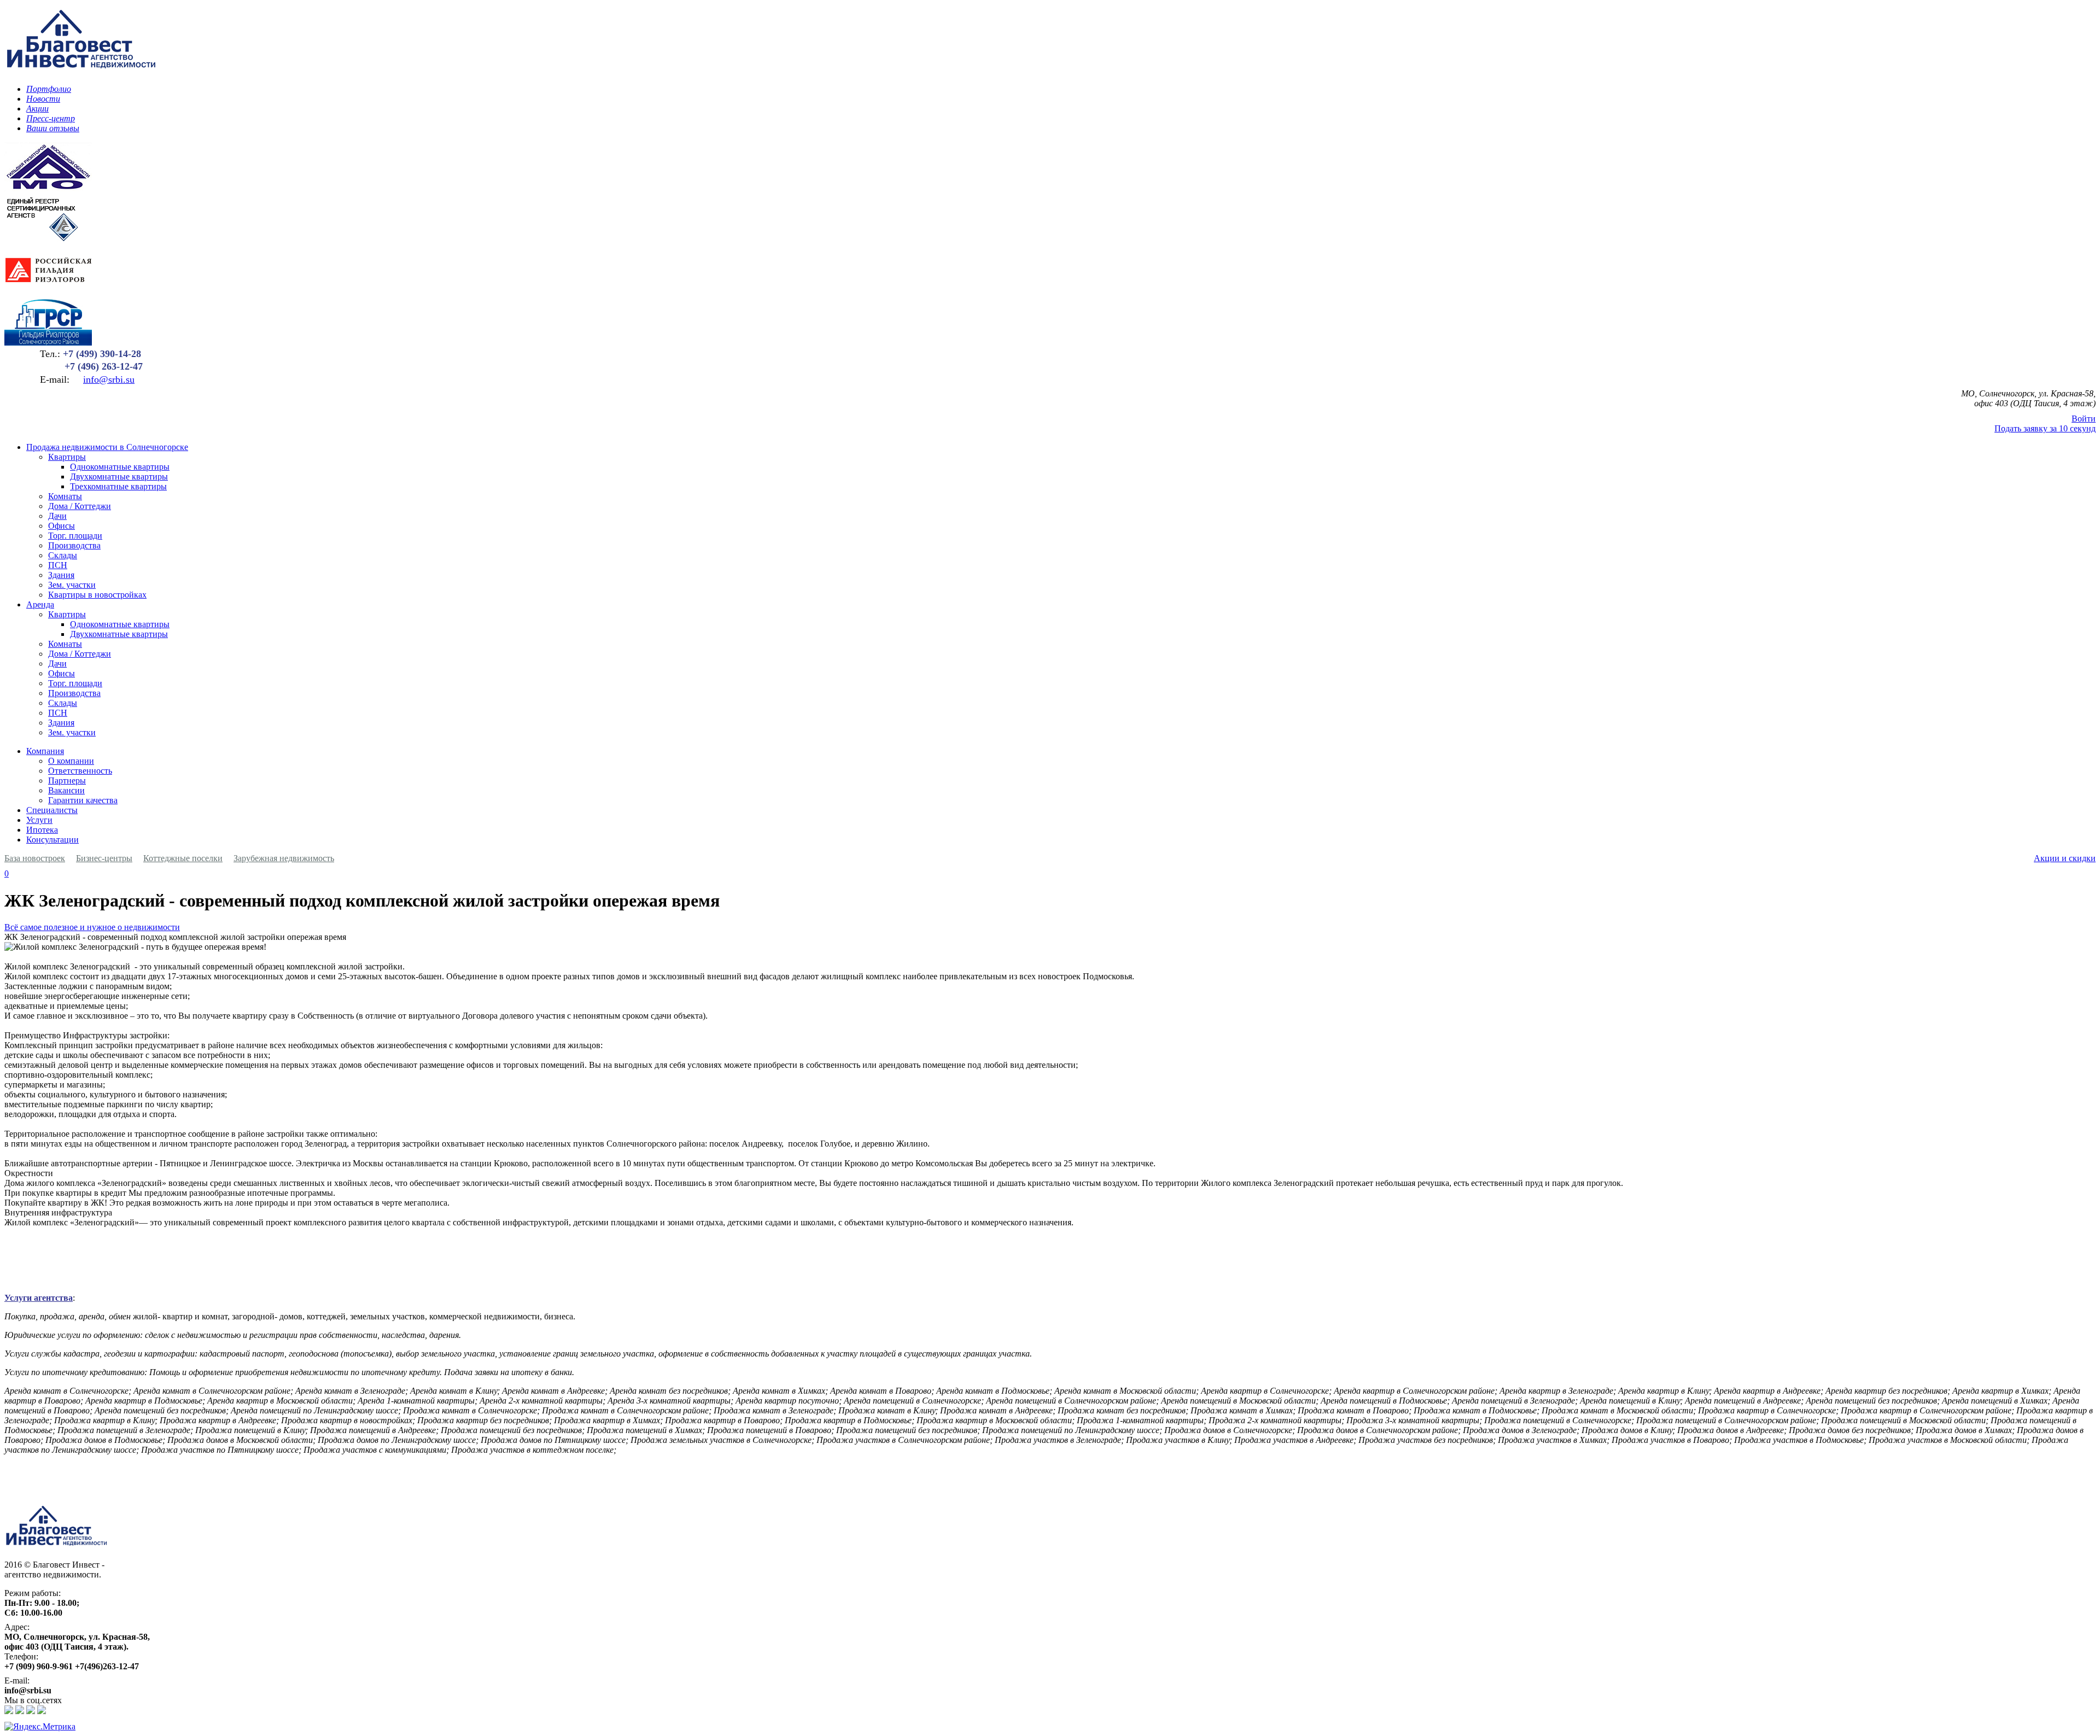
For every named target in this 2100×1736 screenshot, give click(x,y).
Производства (74, 545)
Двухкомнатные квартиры (119, 477)
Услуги (39, 820)
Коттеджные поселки (183, 858)
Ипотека (42, 830)
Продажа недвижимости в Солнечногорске (107, 447)
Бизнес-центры (104, 858)
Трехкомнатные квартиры (118, 486)
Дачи (57, 516)
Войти (2084, 419)
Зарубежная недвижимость (284, 858)
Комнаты (65, 496)
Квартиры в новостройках (97, 595)
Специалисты (52, 810)
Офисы (62, 526)
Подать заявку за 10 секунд (2045, 428)
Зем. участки (72, 585)
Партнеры (67, 781)
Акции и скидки (2065, 858)
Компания (45, 751)
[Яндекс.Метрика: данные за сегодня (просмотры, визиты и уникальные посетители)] (40, 1727)
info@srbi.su (109, 379)
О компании (71, 761)
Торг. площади (75, 536)
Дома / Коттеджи (80, 506)
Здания (61, 575)
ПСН (58, 565)
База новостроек (35, 858)
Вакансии (66, 790)
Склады (63, 555)
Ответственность (80, 771)
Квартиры (67, 457)
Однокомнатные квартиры (120, 467)
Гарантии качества (83, 800)
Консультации (52, 840)
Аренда (40, 604)
